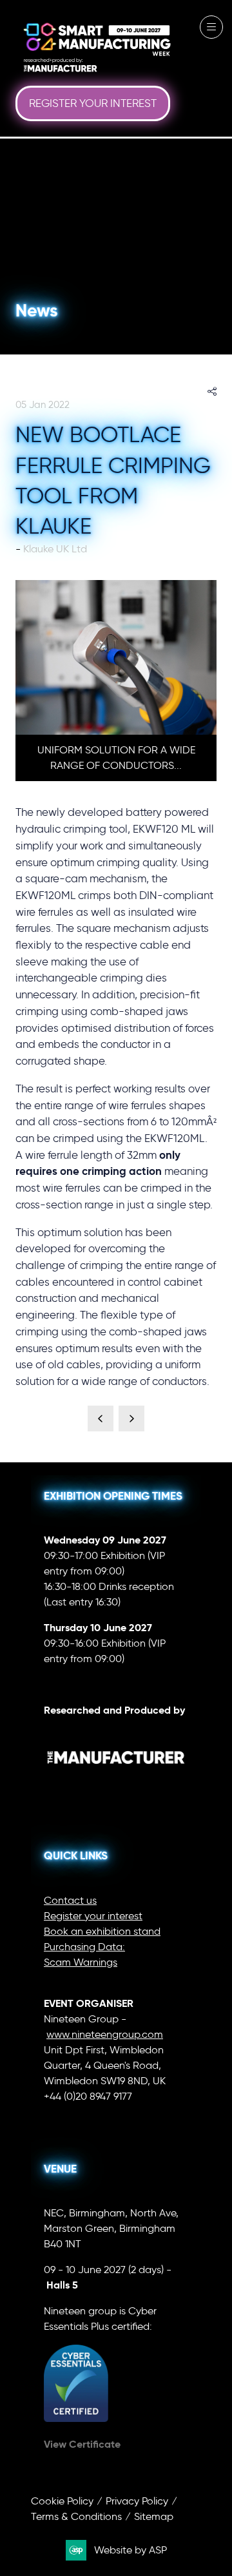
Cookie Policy (62, 2501)
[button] (93, 104)
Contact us (70, 1900)
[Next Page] (131, 1419)
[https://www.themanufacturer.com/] (116, 1783)
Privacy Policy (137, 2501)
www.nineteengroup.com (105, 2034)
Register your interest (93, 1916)
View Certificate (82, 2444)
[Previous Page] (101, 1419)
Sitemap (154, 2516)
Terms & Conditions (76, 2516)
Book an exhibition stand (102, 1931)
